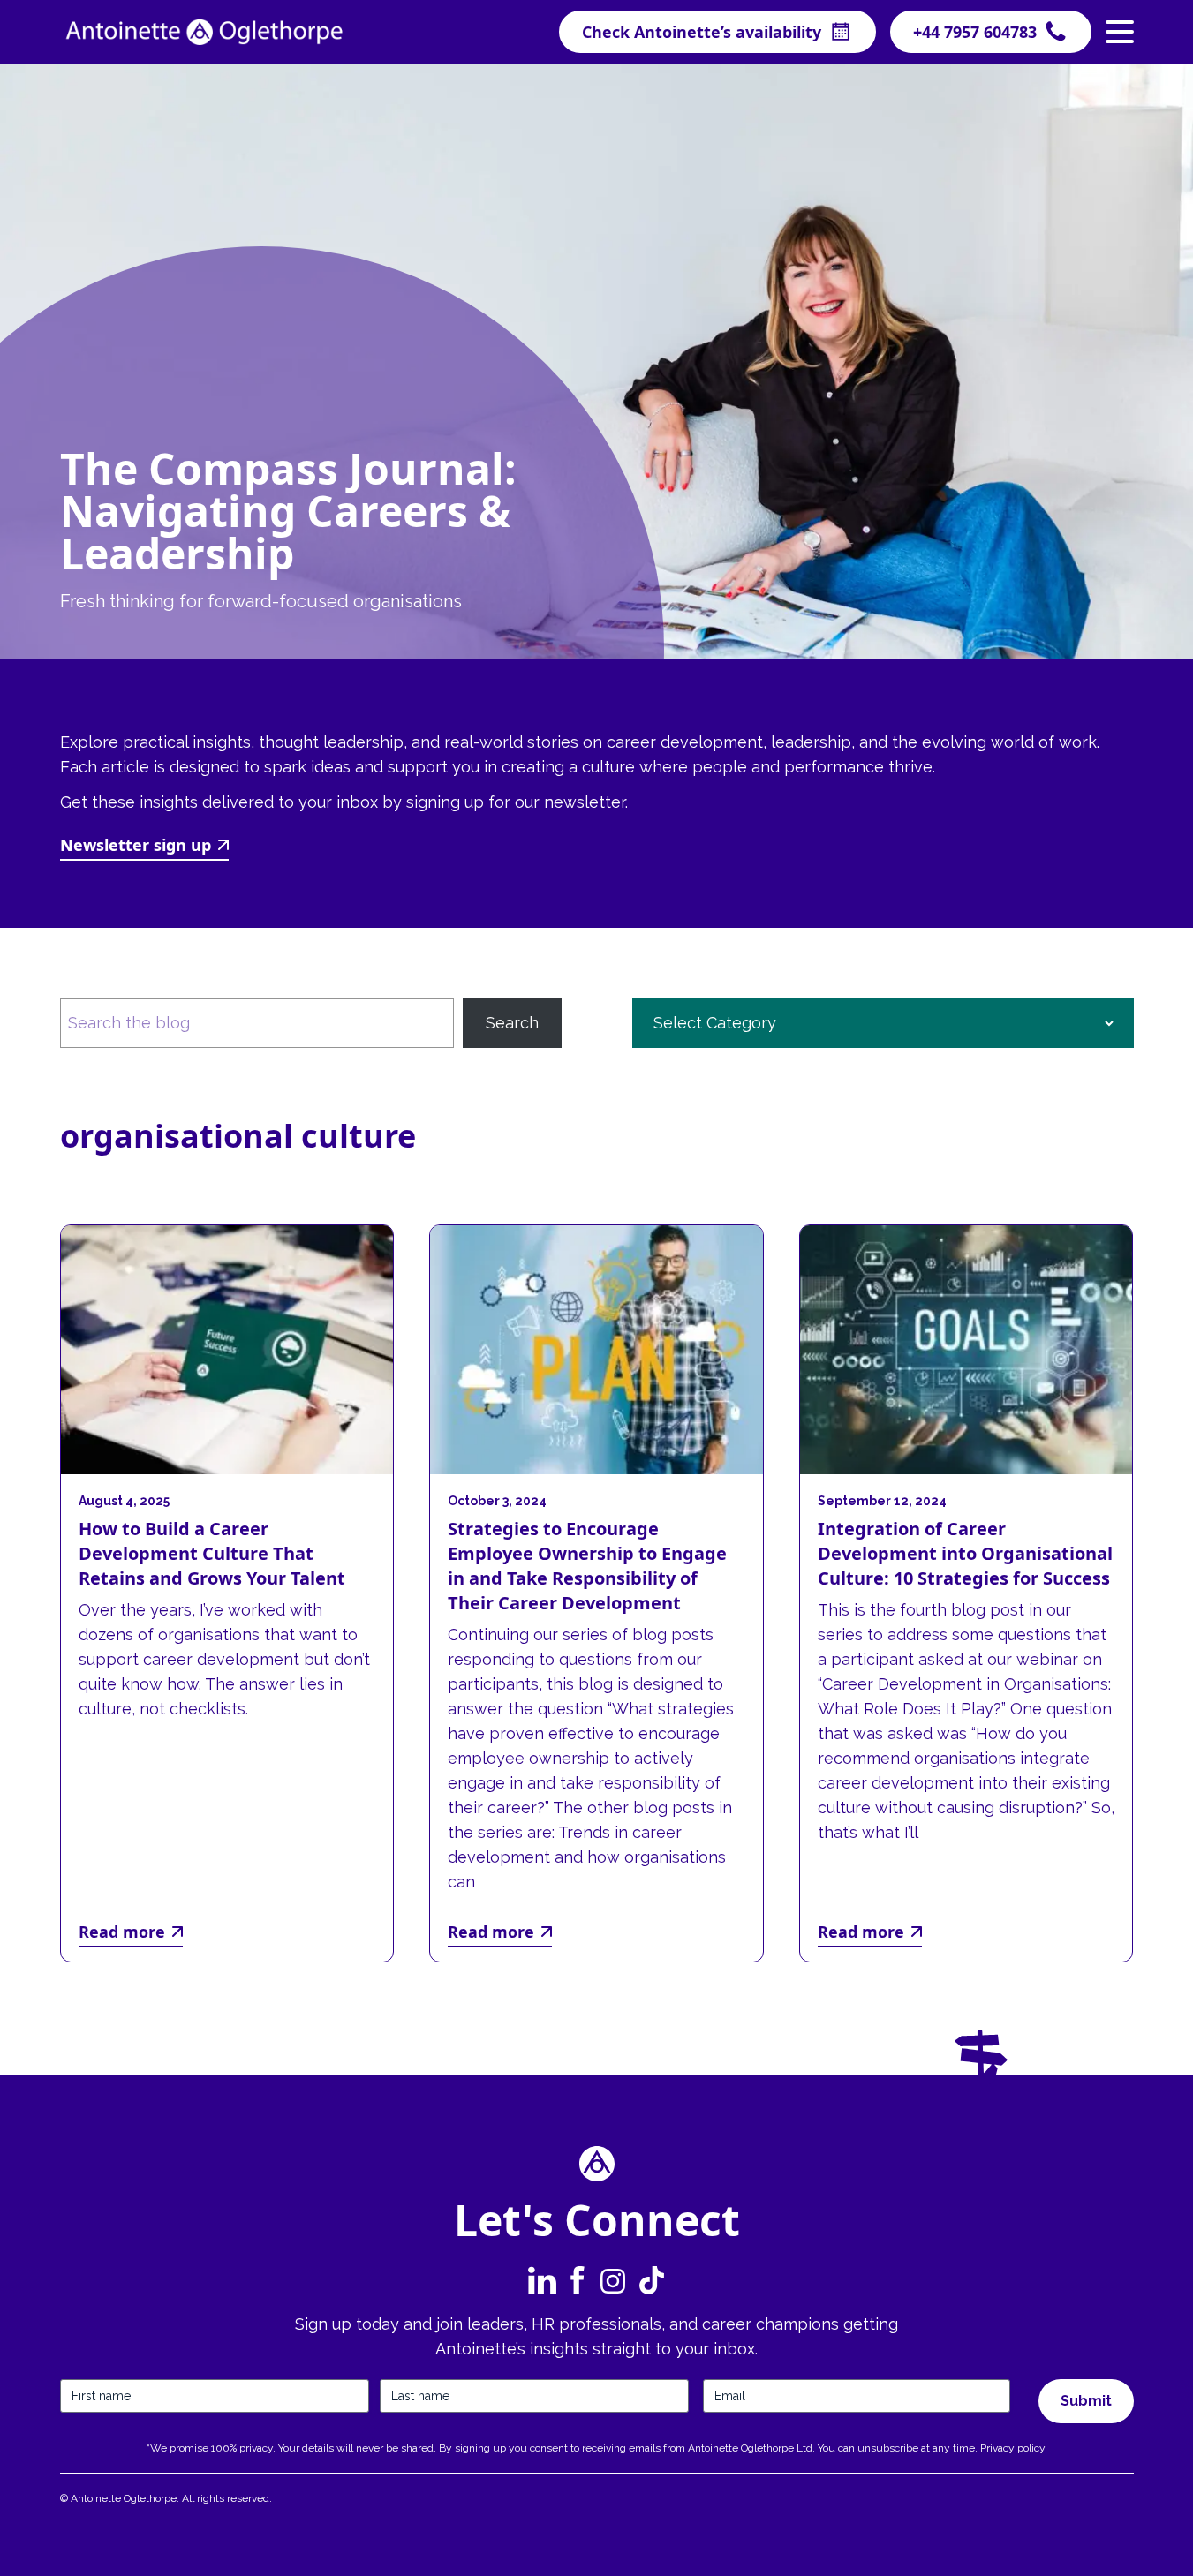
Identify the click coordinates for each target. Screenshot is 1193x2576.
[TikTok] (650, 2280)
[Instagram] (613, 2280)
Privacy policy (1012, 2448)
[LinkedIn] (542, 2280)
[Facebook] (578, 2280)
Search (512, 1023)
